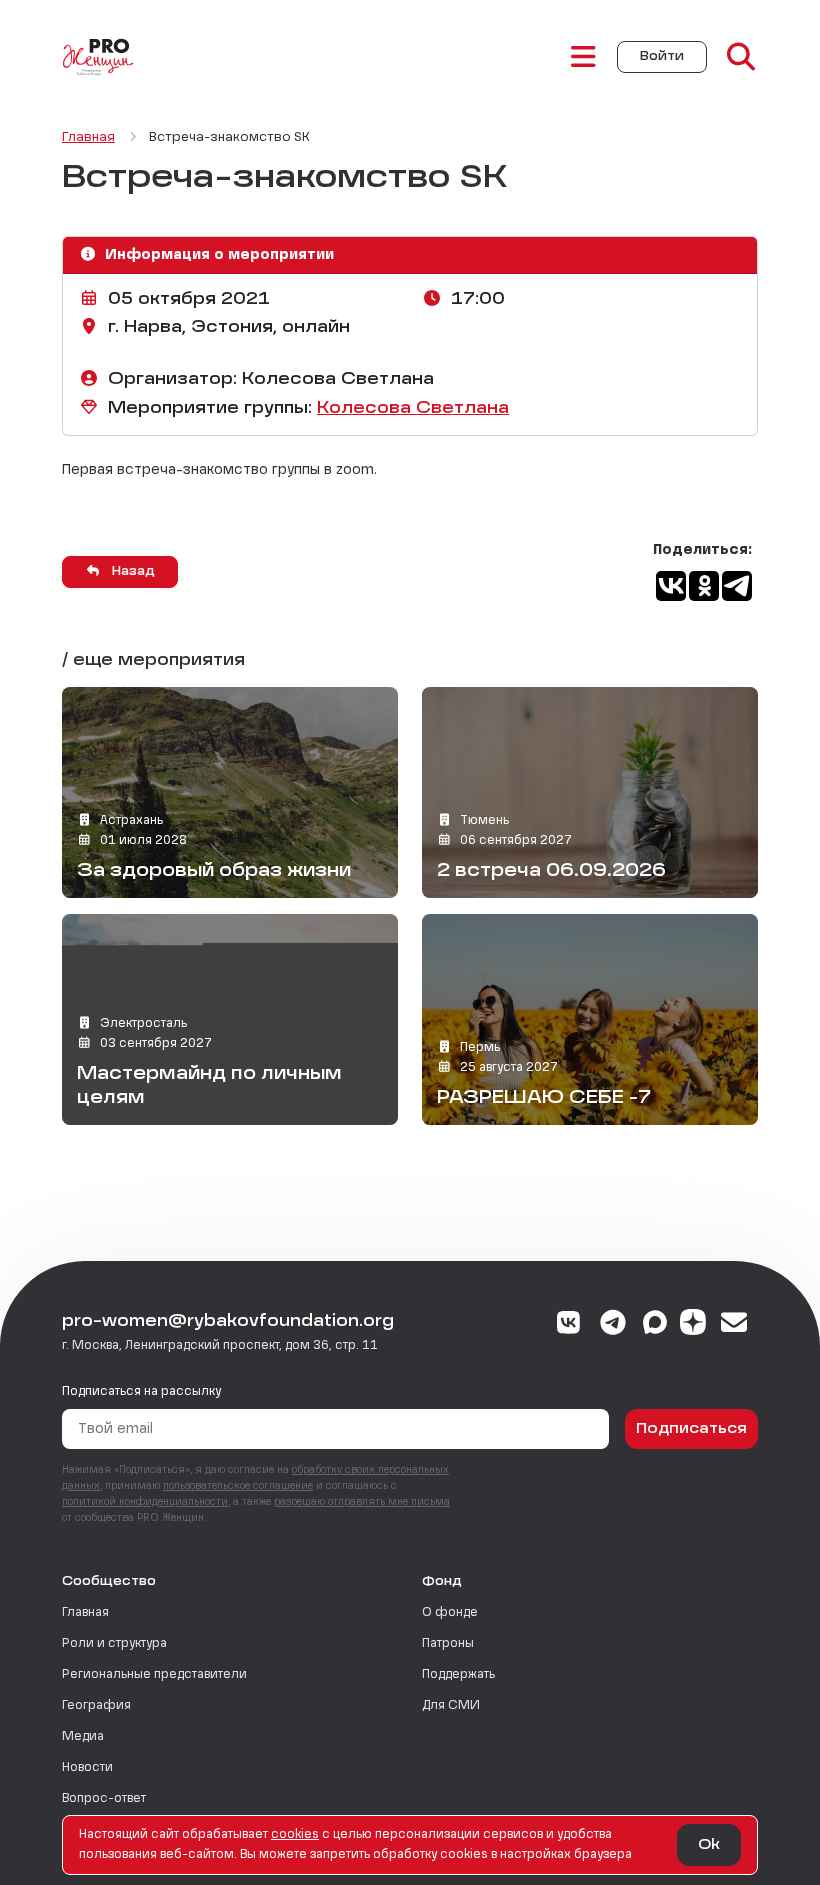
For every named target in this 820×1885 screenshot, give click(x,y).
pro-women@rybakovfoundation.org (228, 1322)
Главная (85, 1613)
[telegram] (613, 1325)
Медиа (83, 1737)
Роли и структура (114, 1644)
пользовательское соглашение (238, 1486)
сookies (295, 1835)
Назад (131, 572)
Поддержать (458, 1675)
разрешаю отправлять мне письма (362, 1502)
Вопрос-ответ (104, 1799)
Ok (709, 1845)
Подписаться (691, 1429)
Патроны (448, 1644)
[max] (655, 1325)
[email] (734, 1325)
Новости (87, 1768)
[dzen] (693, 1325)
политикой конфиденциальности (145, 1502)
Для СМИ (451, 1706)
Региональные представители (154, 1675)
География (96, 1706)
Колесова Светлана (413, 409)
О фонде (450, 1613)
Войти (662, 57)
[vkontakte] (569, 1325)
